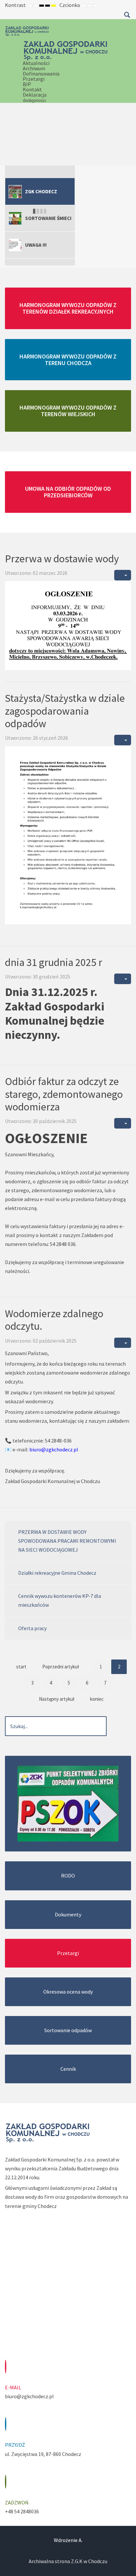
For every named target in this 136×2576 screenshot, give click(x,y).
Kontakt (32, 89)
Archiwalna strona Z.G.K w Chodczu (68, 2561)
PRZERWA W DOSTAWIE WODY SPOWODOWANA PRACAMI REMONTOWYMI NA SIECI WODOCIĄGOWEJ (67, 1541)
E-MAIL (13, 2387)
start (21, 1667)
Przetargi (34, 79)
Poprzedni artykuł (61, 1667)
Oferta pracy (32, 1628)
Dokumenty (68, 1914)
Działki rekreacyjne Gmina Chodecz (57, 1573)
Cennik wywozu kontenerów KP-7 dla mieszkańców (60, 1600)
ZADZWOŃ (17, 2502)
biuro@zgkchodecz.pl (54, 1449)
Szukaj (127, 15)
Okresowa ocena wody (68, 1992)
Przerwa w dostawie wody (62, 559)
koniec (97, 1699)
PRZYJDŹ (15, 2445)
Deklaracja (35, 97)
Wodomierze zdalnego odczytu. (54, 1320)
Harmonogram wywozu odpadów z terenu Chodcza (68, 360)
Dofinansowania (41, 74)
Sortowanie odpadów (68, 2030)
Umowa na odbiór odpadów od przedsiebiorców (68, 492)
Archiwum (34, 68)
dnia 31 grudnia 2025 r (54, 962)
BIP (27, 84)
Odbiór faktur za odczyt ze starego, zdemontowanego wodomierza (64, 1094)
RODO (68, 1876)
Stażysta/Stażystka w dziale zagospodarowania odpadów (65, 711)
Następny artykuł (57, 1699)
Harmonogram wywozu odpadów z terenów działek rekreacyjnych (68, 308)
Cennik (68, 2069)
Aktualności (36, 63)
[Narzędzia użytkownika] (123, 575)
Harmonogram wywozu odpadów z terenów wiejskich (68, 411)
